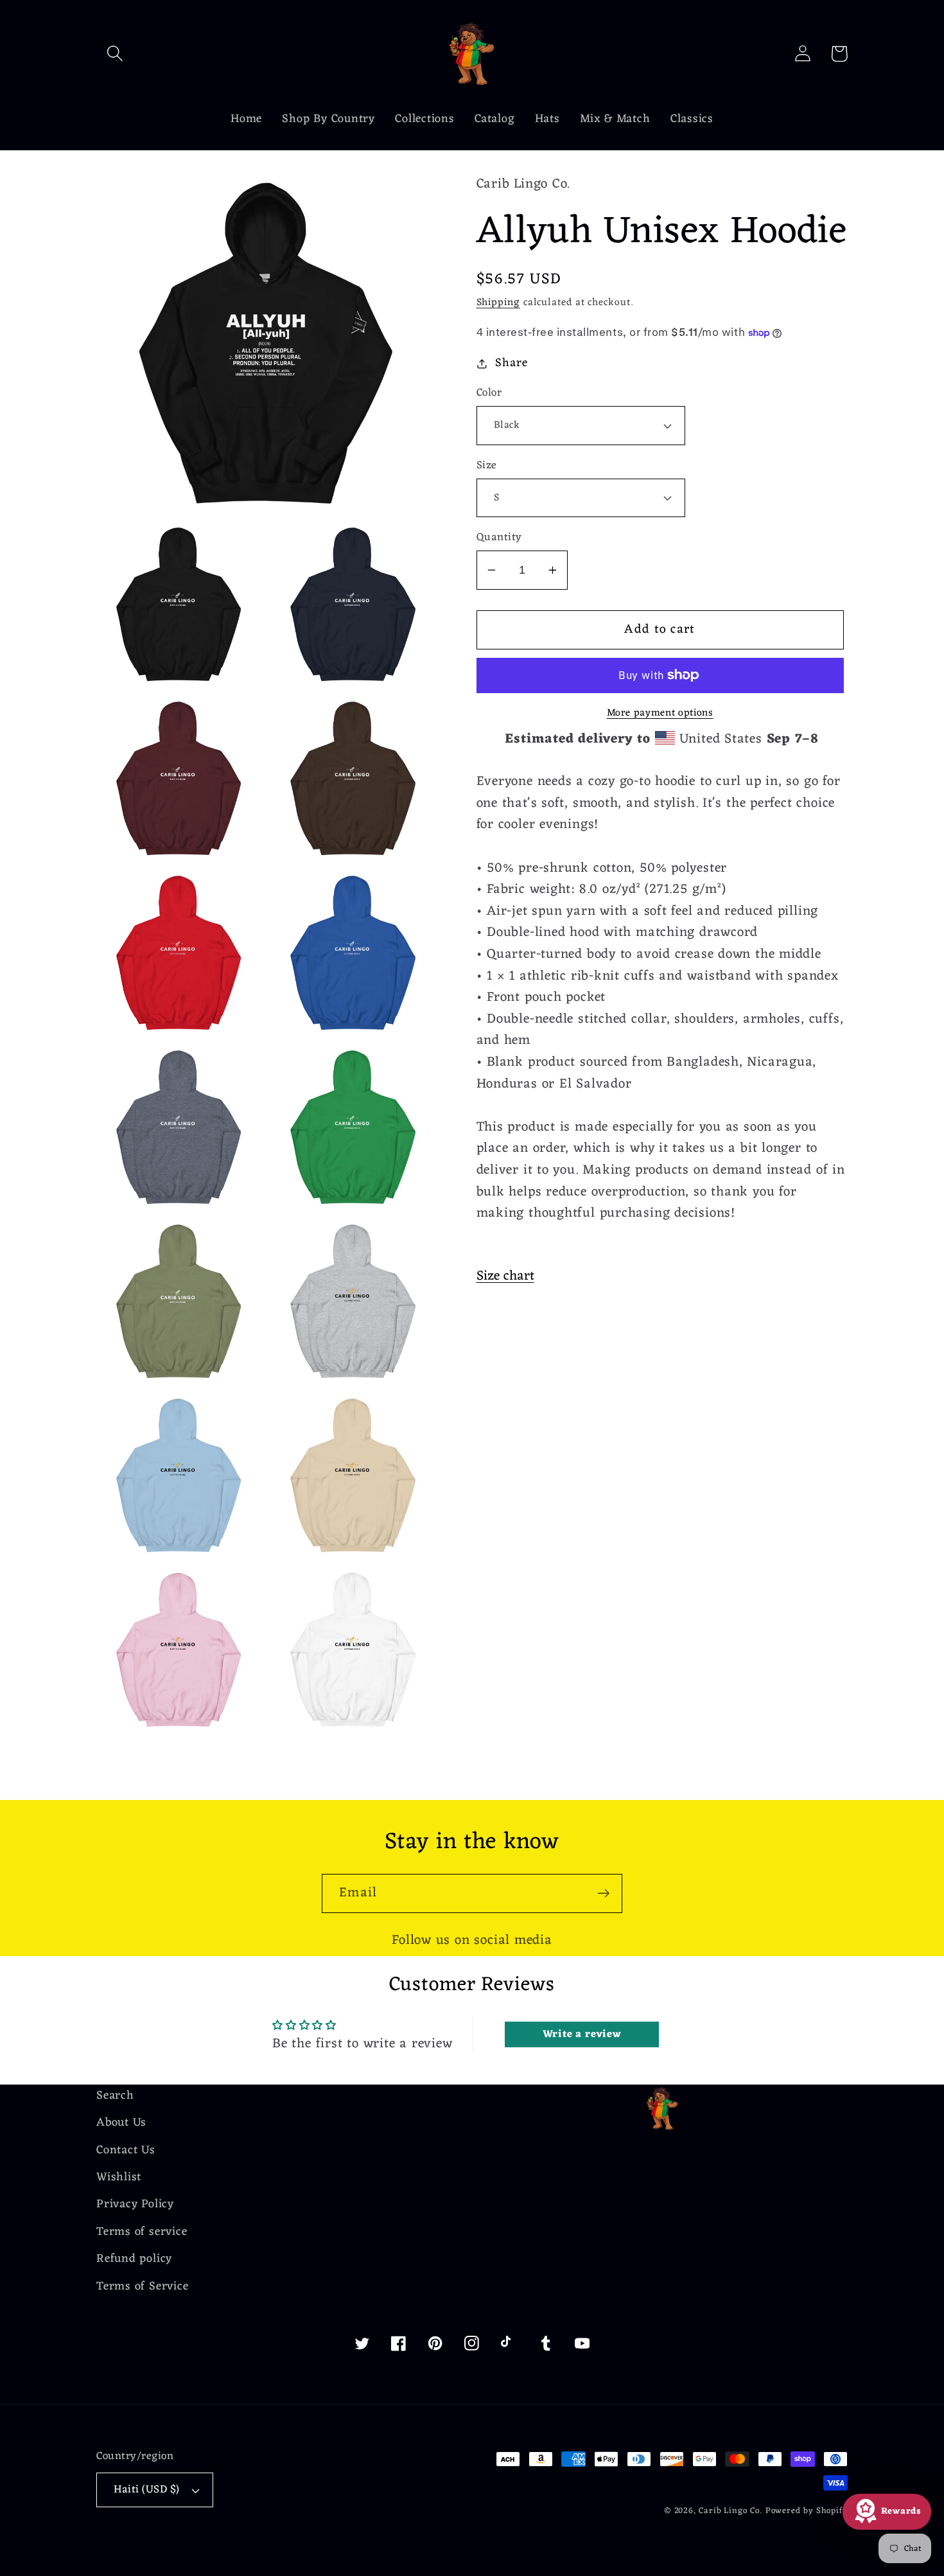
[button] (115, 54)
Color (489, 393)
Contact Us (126, 2150)
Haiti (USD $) (147, 2490)
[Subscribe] (603, 1893)
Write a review (582, 2034)
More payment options (660, 714)
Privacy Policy (135, 2204)
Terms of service (142, 2232)
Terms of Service (142, 2287)
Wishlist (119, 2177)
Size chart (505, 1276)
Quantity (499, 538)
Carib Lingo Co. (730, 2511)
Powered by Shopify (807, 2511)
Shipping (498, 303)
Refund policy (134, 2259)
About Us (121, 2123)
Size (487, 466)
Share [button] (511, 363)
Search (115, 2096)
